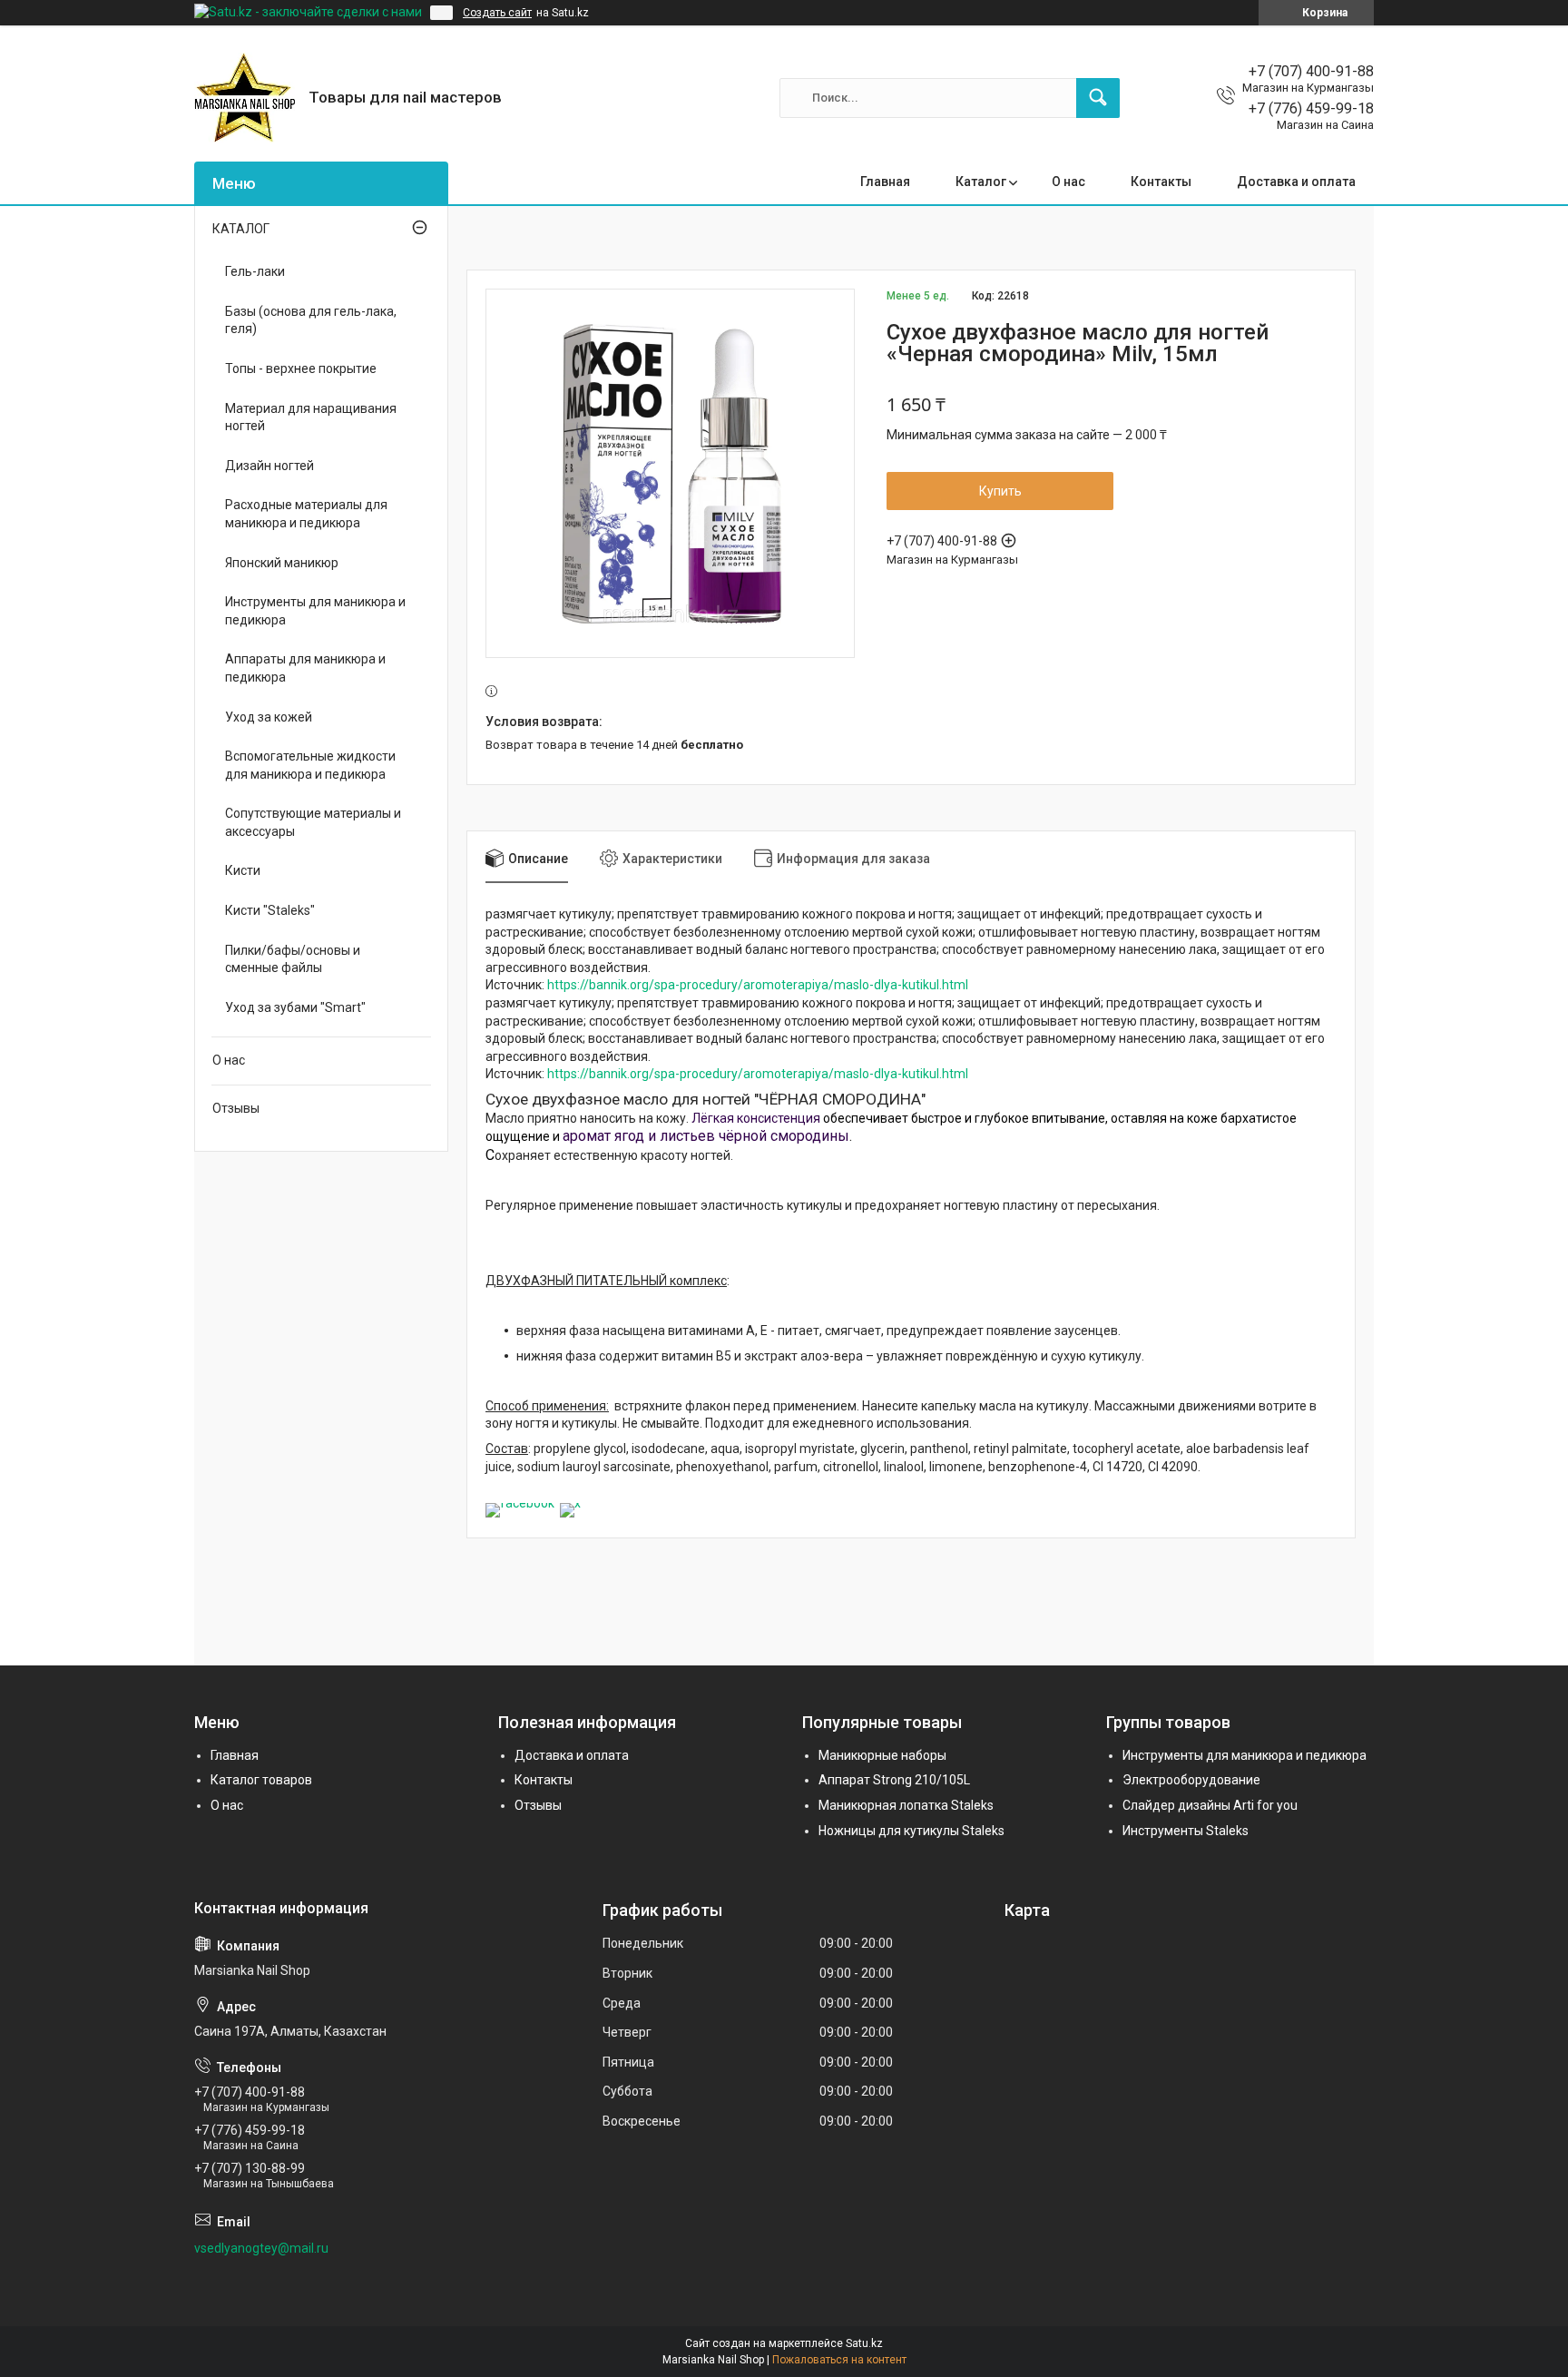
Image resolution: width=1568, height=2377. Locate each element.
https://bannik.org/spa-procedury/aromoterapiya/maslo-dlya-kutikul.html (758, 985)
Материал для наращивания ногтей (311, 417)
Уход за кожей (269, 717)
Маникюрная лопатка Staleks (906, 1805)
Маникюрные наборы (882, 1755)
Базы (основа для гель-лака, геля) (311, 320)
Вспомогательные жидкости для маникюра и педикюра (310, 765)
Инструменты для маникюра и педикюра (315, 611)
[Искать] (1098, 98)
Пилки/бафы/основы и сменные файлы (293, 959)
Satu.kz (864, 2343)
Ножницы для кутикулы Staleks (911, 1831)
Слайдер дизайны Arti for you (1210, 1805)
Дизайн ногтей (269, 466)
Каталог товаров (261, 1780)
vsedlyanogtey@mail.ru (261, 2248)
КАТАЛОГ (241, 229)
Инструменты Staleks (1186, 1831)
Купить (1000, 491)
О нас (1068, 182)
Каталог (981, 182)
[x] (570, 1503)
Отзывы (236, 1108)
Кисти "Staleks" (270, 910)
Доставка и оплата (1296, 182)
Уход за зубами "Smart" (295, 1007)
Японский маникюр (282, 563)
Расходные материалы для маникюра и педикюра (306, 514)
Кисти (243, 870)
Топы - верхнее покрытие (301, 368)
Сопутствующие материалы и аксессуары (313, 822)
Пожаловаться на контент (839, 2360)
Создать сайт (497, 13)
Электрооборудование (1191, 1780)
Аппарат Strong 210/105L (894, 1780)
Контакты (1161, 182)
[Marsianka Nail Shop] (245, 98)
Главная (885, 182)
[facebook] (520, 1503)
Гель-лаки (255, 271)
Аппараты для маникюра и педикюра (305, 668)
